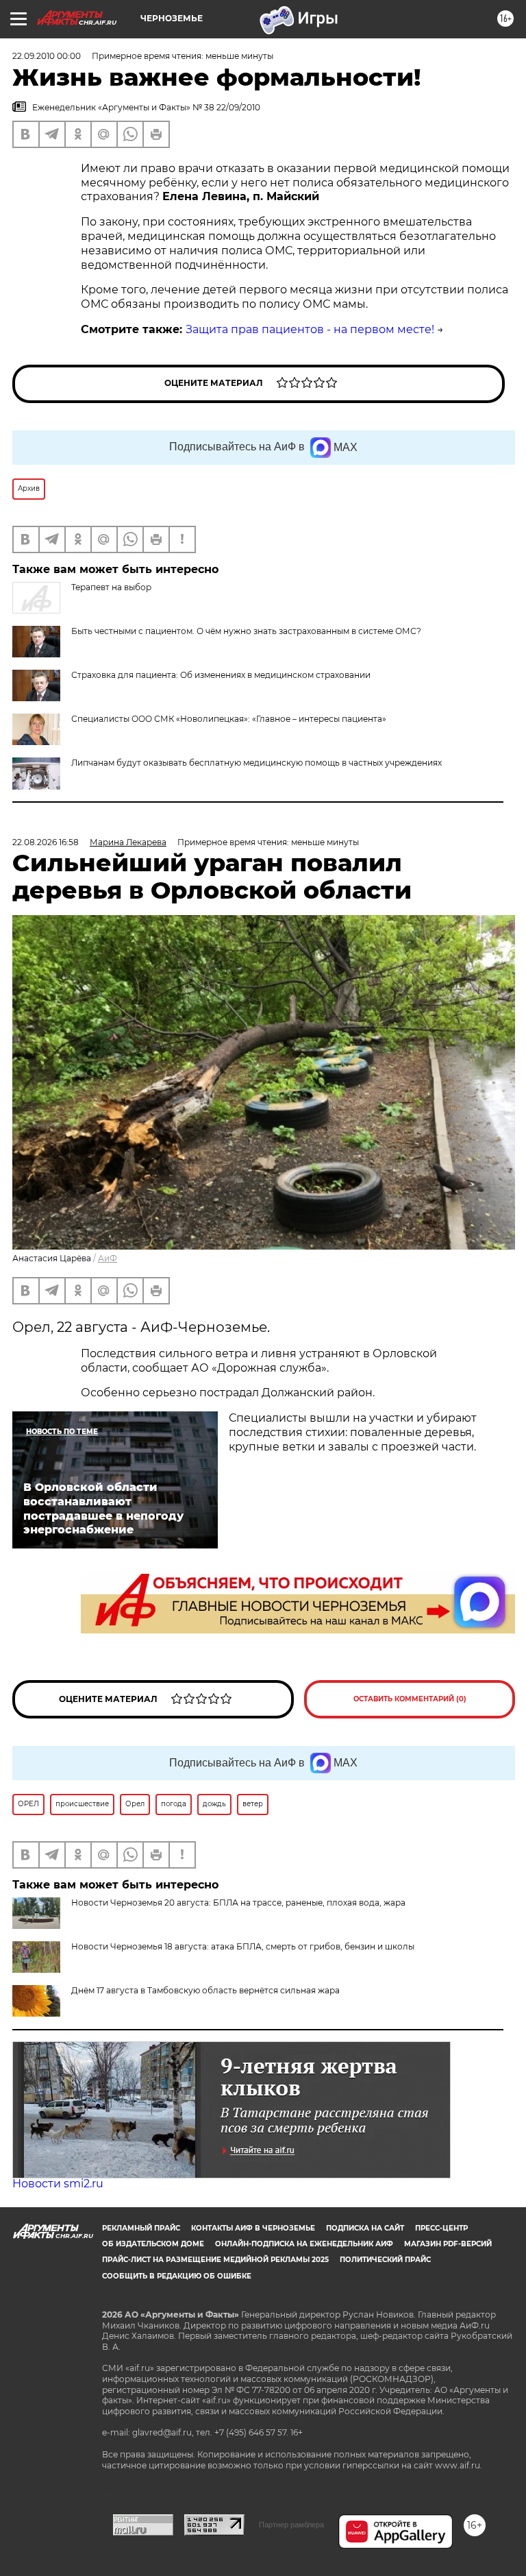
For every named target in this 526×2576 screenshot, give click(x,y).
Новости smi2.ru (58, 2184)
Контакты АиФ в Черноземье (253, 2228)
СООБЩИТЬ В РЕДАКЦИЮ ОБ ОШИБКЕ (177, 2276)
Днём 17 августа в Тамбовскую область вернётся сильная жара (205, 1990)
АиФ (108, 1258)
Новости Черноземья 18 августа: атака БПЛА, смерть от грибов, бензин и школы (243, 1946)
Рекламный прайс (141, 2228)
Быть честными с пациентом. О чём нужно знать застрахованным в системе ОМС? (246, 631)
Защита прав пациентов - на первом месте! (310, 329)
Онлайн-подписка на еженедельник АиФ (304, 2244)
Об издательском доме (153, 2244)
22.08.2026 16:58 (46, 842)
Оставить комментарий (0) (410, 1699)
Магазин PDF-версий (448, 2244)
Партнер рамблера (291, 2525)
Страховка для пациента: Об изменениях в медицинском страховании (221, 675)
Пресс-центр (441, 2228)
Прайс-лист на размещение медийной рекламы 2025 (215, 2260)
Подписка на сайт (365, 2228)
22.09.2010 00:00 (47, 56)
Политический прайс (385, 2260)
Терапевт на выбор (111, 587)
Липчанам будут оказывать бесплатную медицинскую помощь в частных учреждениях (256, 763)
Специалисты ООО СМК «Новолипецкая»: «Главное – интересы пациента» (229, 719)
